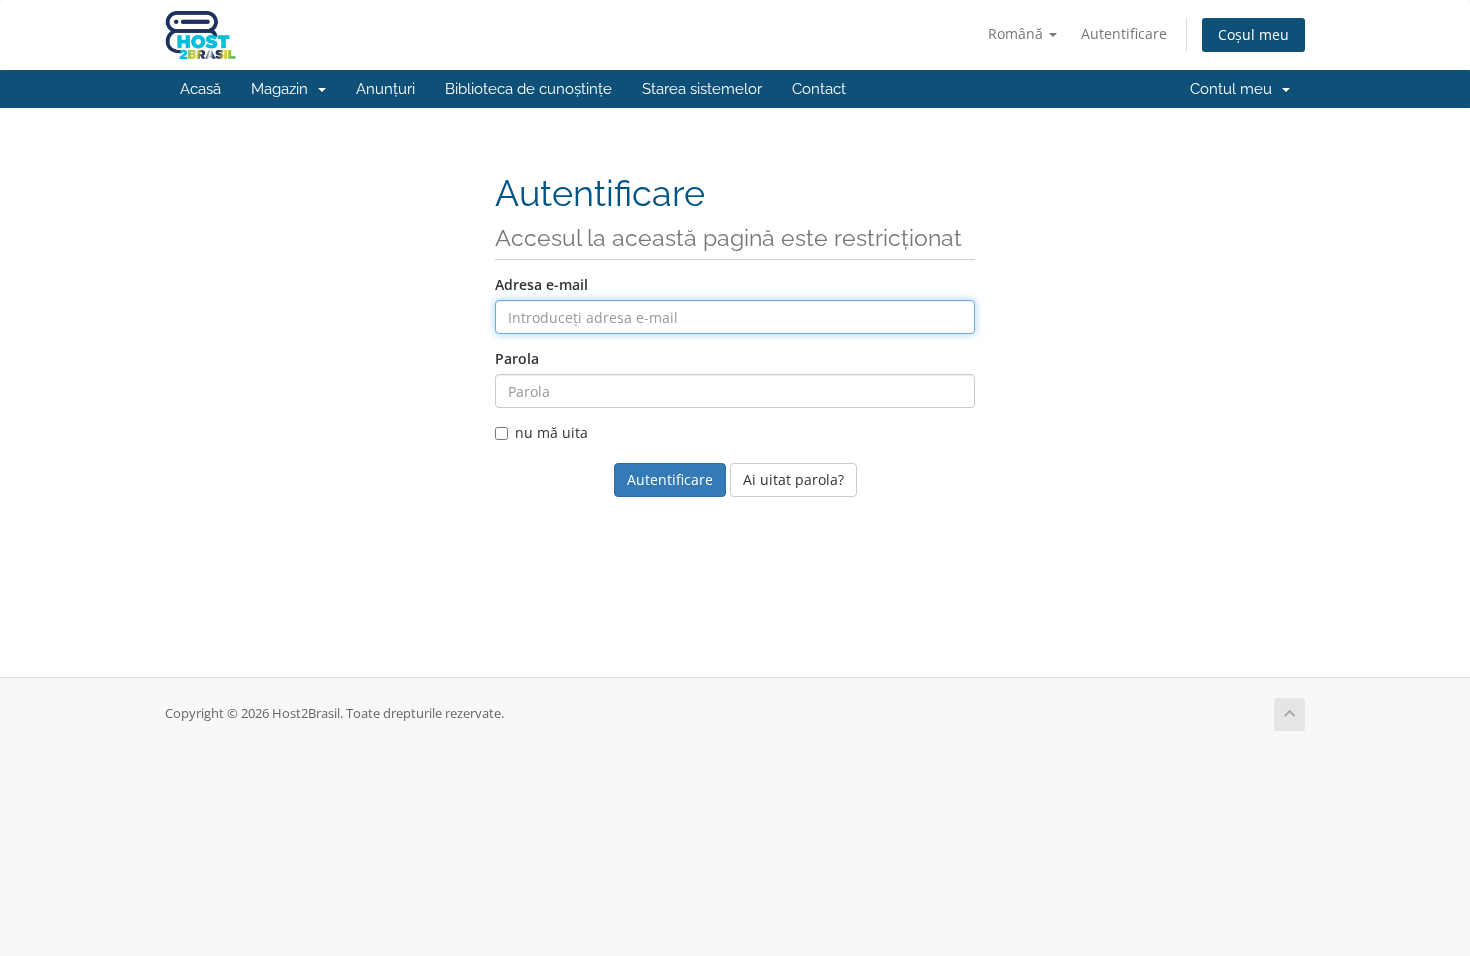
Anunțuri (385, 89)
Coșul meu (1253, 34)
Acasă (200, 89)
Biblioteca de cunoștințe (528, 89)
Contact (819, 89)
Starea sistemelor (702, 89)
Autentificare (1124, 33)
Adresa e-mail (541, 284)
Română (1017, 33)
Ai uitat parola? (793, 479)
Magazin (283, 89)
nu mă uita (551, 432)
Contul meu (1235, 89)
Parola (517, 358)
